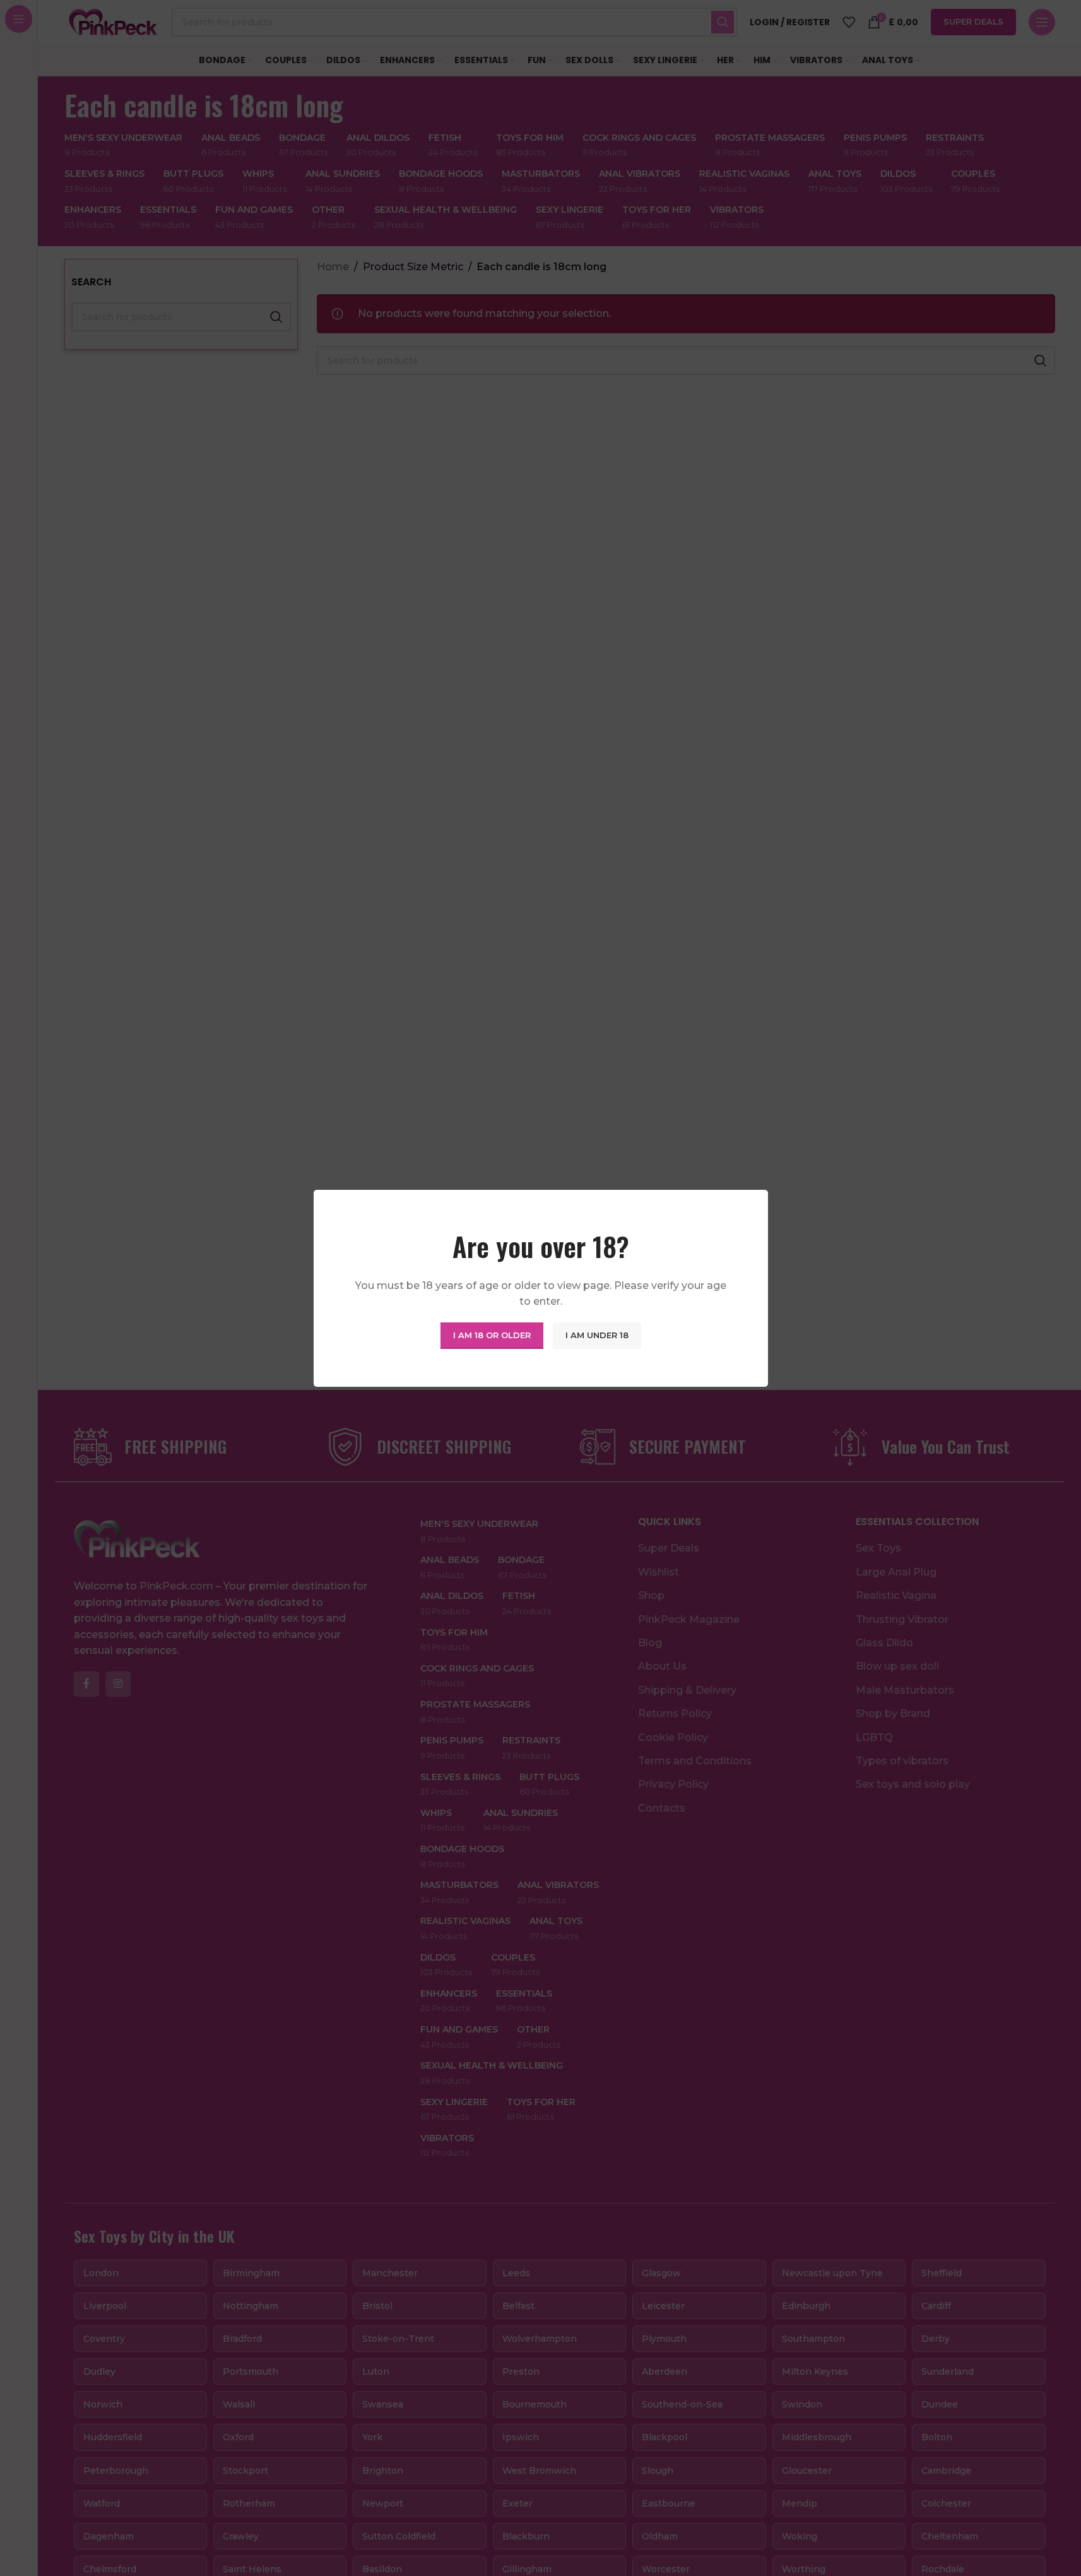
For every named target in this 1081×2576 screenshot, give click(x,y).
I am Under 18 (597, 1335)
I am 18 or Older (492, 1335)
